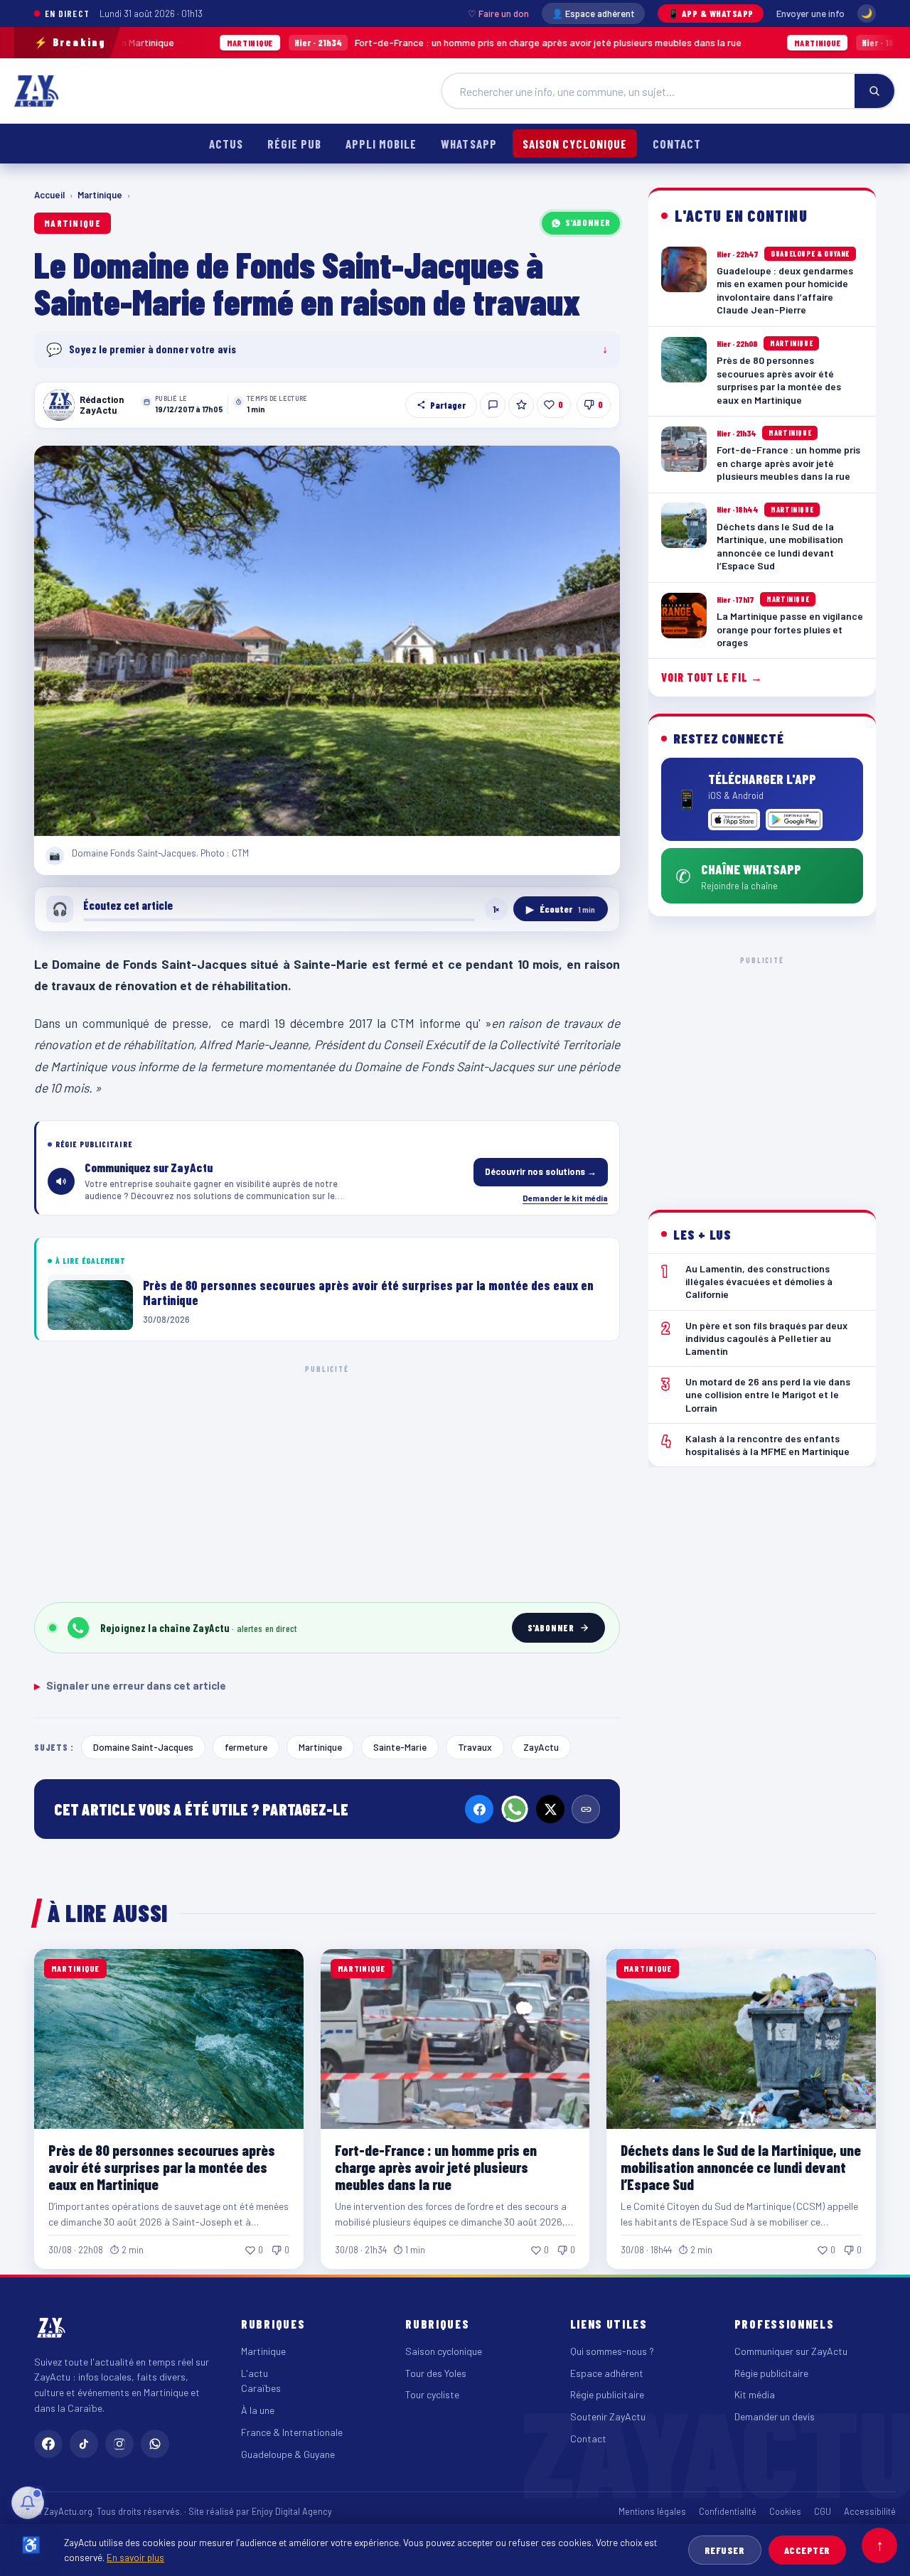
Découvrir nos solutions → (541, 1171)
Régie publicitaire (607, 2394)
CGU (823, 2511)
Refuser (725, 2550)
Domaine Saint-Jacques (143, 1747)
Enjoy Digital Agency (292, 2511)
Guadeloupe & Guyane (288, 2454)
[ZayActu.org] (36, 91)
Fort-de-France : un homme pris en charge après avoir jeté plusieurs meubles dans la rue (393, 42)
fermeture (246, 1747)
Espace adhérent (607, 2373)
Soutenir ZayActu (608, 2416)
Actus (226, 144)
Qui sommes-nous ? (612, 2351)
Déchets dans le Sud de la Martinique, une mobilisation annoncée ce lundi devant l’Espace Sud (741, 2167)
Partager (448, 405)
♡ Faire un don (498, 14)
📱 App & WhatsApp (711, 14)
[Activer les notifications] (28, 2503)
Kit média (755, 2394)
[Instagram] (119, 2444)
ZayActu (541, 1747)
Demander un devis (775, 2416)
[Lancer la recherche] (874, 91)
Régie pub (294, 144)
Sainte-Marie (400, 1747)
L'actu (255, 2373)
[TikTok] (84, 2444)
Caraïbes (261, 2388)
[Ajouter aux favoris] (521, 405)
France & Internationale (292, 2432)
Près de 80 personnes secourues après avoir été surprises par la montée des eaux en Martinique (162, 2167)
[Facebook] (479, 1809)
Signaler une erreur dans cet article (130, 1685)
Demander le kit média (565, 1198)
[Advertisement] (327, 1481)
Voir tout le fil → (712, 678)
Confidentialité (728, 2511)
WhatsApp (469, 144)
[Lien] (586, 1809)
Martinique (100, 195)
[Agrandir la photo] (327, 641)
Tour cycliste (432, 2394)
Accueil (49, 195)
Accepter (807, 2550)
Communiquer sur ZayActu (791, 2351)
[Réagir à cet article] (493, 405)
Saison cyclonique (575, 144)
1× (496, 909)
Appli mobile (381, 144)
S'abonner (588, 222)
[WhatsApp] (515, 1809)
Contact (677, 144)
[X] (550, 1809)
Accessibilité (870, 2511)
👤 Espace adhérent (593, 14)
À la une (258, 2410)
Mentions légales (652, 2511)
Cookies (785, 2511)
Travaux (475, 1747)
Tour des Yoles (436, 2373)
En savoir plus (135, 2557)
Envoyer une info (810, 14)
